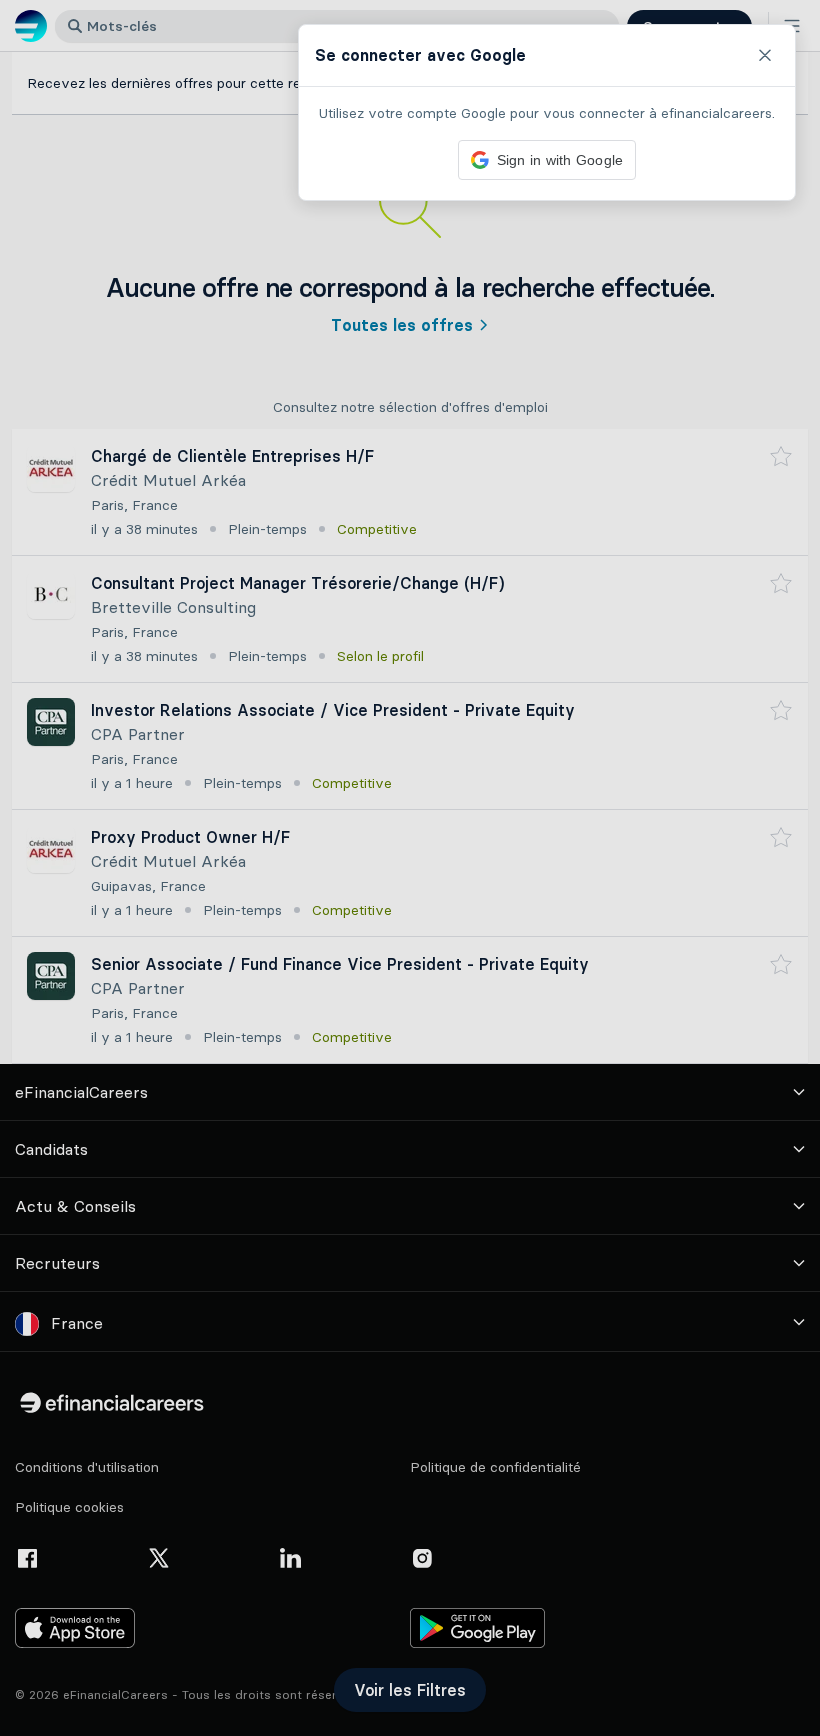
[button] (410, 868)
